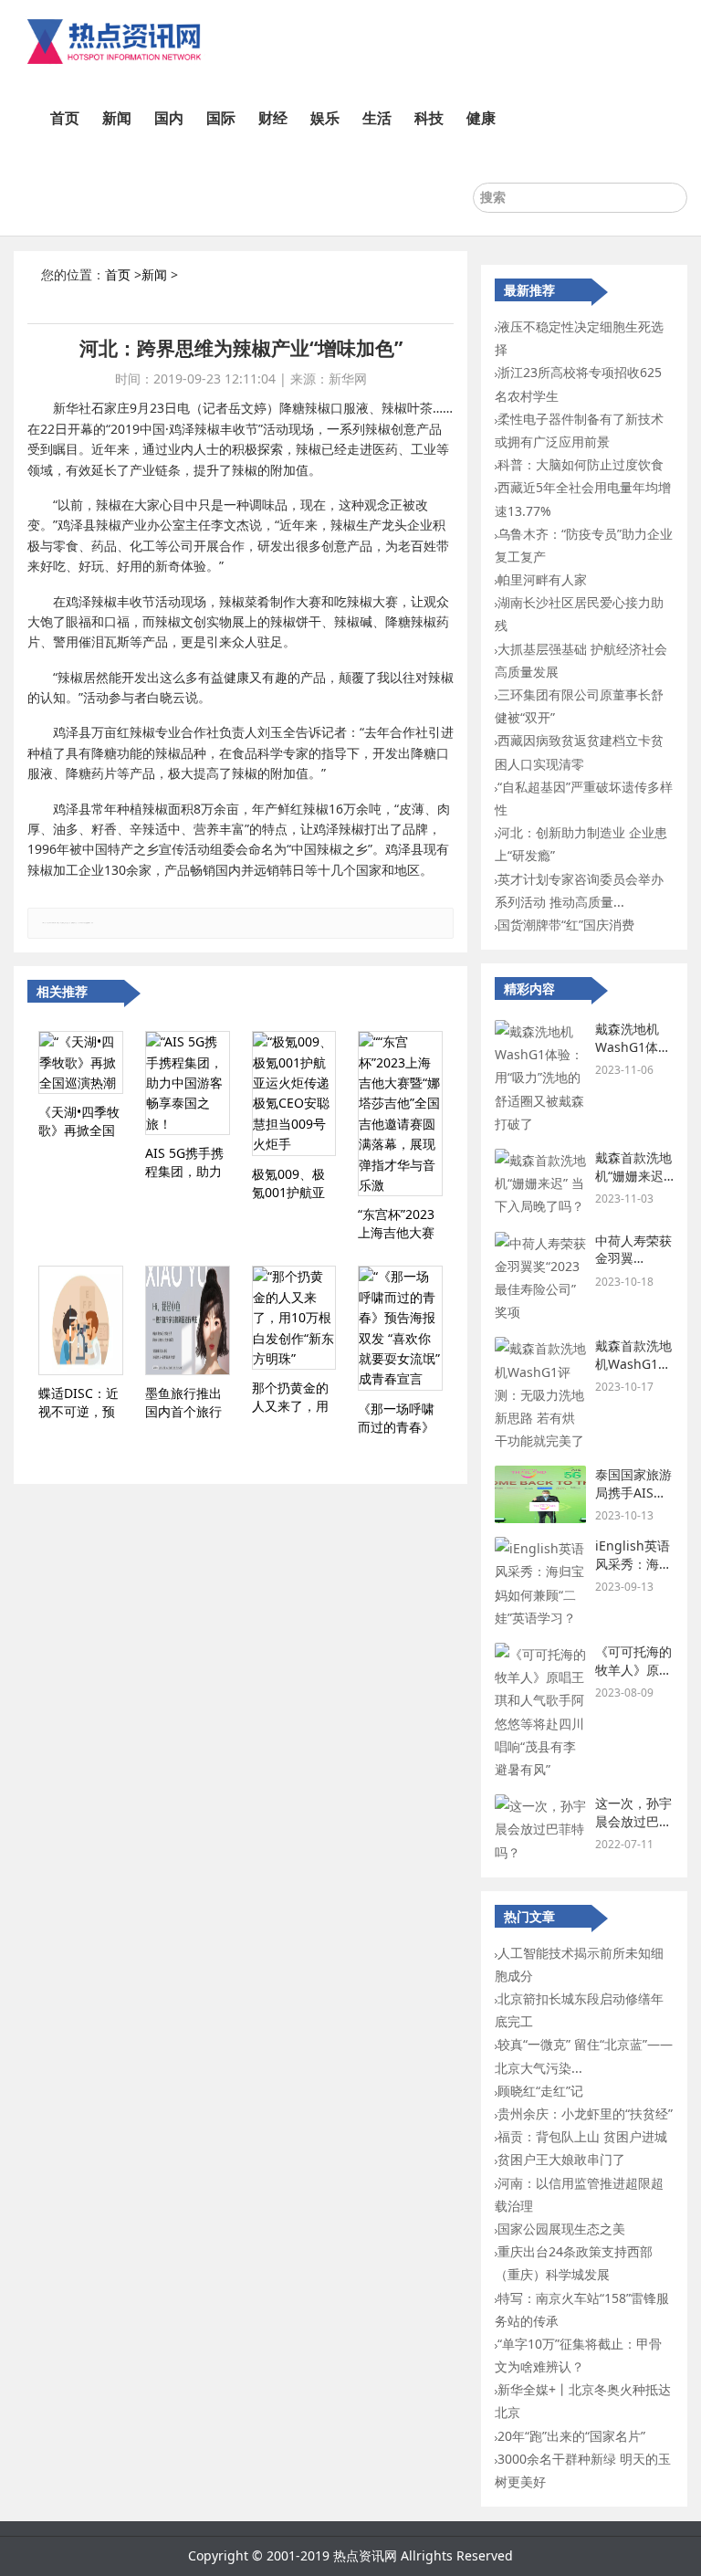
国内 (169, 118)
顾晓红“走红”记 (540, 2091)
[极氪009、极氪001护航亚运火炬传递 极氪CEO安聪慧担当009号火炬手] (294, 1093)
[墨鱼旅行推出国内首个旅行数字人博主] (188, 1320)
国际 (221, 118)
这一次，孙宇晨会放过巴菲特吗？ (633, 1821)
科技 (429, 118)
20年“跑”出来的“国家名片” (571, 2436)
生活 (377, 118)
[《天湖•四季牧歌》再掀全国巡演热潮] (81, 1062)
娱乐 (325, 118)
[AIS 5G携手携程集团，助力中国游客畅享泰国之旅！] (188, 1083)
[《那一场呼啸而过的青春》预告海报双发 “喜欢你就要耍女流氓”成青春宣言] (400, 1328)
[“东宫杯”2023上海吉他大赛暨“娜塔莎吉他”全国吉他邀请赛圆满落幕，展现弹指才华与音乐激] (400, 1114)
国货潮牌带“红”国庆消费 (566, 925)
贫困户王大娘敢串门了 (561, 2159)
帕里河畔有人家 (542, 579)
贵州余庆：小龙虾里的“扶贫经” (585, 2113)
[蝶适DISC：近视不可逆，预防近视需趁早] (81, 1320)
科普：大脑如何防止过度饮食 (581, 464)
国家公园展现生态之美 (561, 2229)
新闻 (117, 118)
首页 (65, 118)
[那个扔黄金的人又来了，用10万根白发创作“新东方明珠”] (294, 1318)
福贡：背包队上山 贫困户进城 (582, 2136)
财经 (273, 118)
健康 (481, 118)
